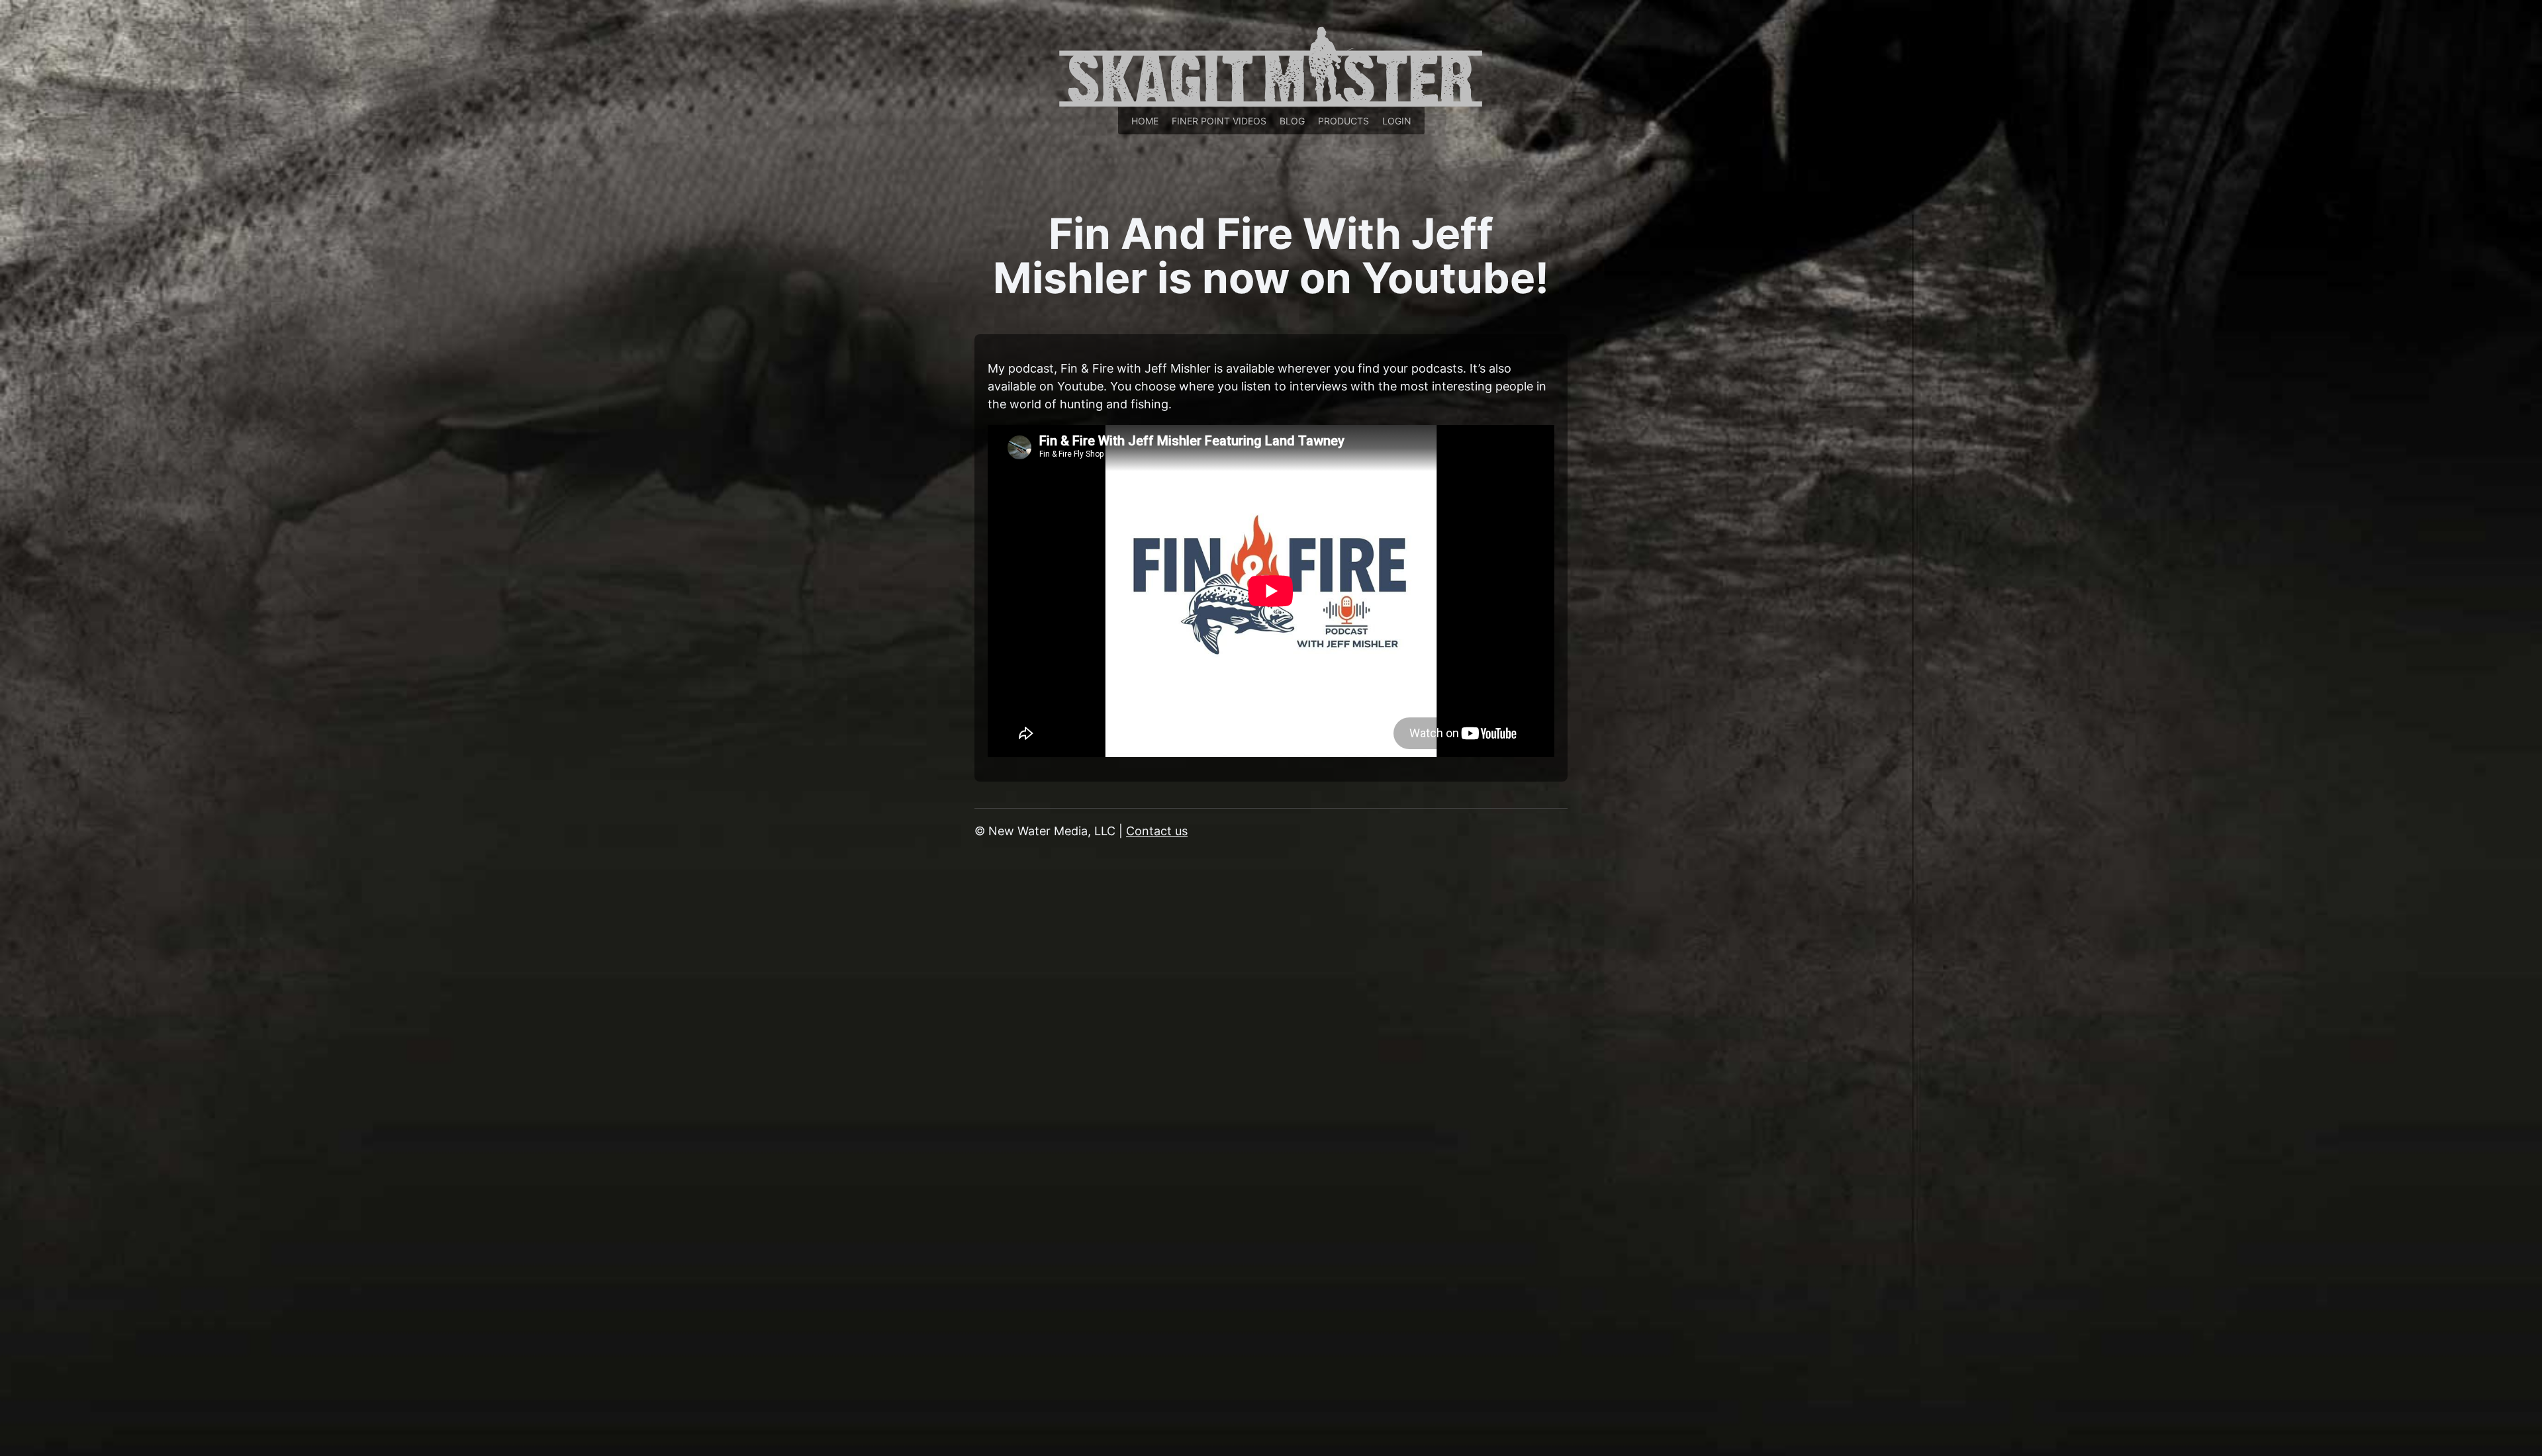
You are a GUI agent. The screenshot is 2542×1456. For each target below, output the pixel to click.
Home (1145, 121)
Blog (1292, 121)
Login (1397, 121)
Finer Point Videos (1219, 121)
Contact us (1157, 831)
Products (1343, 121)
